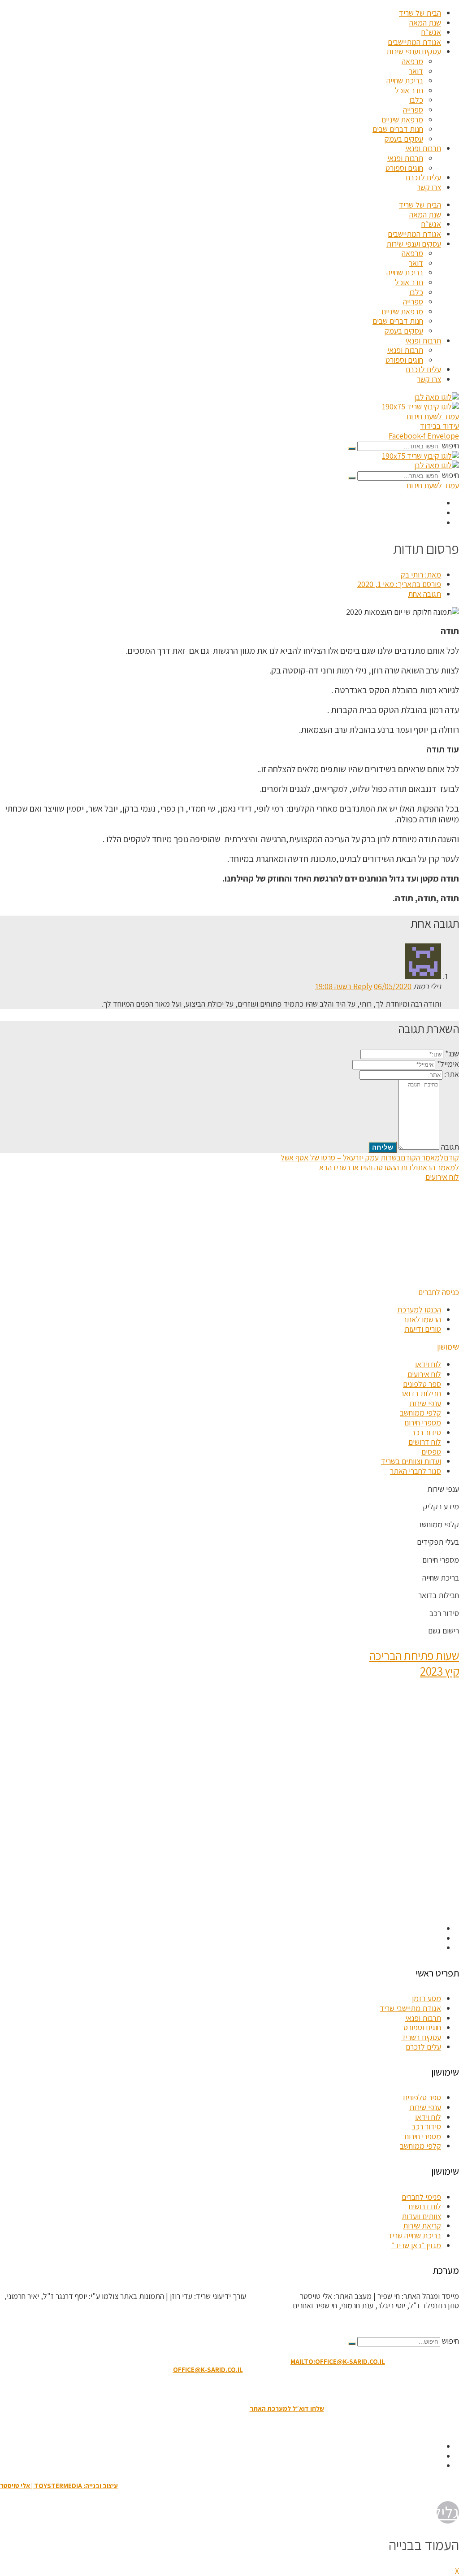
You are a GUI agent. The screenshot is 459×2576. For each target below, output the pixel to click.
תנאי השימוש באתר (274, 2389)
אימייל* (448, 1064)
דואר (416, 71)
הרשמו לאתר (422, 1319)
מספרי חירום (423, 1423)
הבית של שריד (420, 13)
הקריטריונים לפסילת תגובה (419, 2323)
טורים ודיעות (423, 1329)
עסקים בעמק (404, 139)
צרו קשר (429, 187)
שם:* (452, 1053)
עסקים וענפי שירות (414, 51)
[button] (439, 1292)
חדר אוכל (409, 90)
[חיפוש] (352, 448)
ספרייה (413, 110)
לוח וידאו (428, 1364)
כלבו (416, 100)
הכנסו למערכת (419, 1310)
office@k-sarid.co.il (208, 2370)
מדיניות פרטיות (180, 2389)
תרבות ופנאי (423, 148)
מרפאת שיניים (402, 119)
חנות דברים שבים (398, 129)
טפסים (431, 1452)
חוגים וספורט (404, 168)
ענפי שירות (425, 1403)
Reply (363, 986)
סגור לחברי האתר (416, 1471)
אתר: (452, 1074)
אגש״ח (431, 32)
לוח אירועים (424, 1374)
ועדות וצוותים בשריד (411, 1461)
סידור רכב (426, 1432)
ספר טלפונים (422, 1384)
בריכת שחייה (405, 80)
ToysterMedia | (272, 2296)
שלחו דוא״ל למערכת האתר (287, 2409)
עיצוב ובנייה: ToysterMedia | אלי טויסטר (59, 2486)
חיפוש (450, 445)
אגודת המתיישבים (414, 42)
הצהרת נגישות (224, 2389)
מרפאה (412, 61)
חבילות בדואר (421, 1393)
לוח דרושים (425, 1442)
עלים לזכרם (423, 177)
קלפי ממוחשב (420, 1413)
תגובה (450, 1147)
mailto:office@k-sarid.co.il (338, 2361)
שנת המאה (425, 23)
